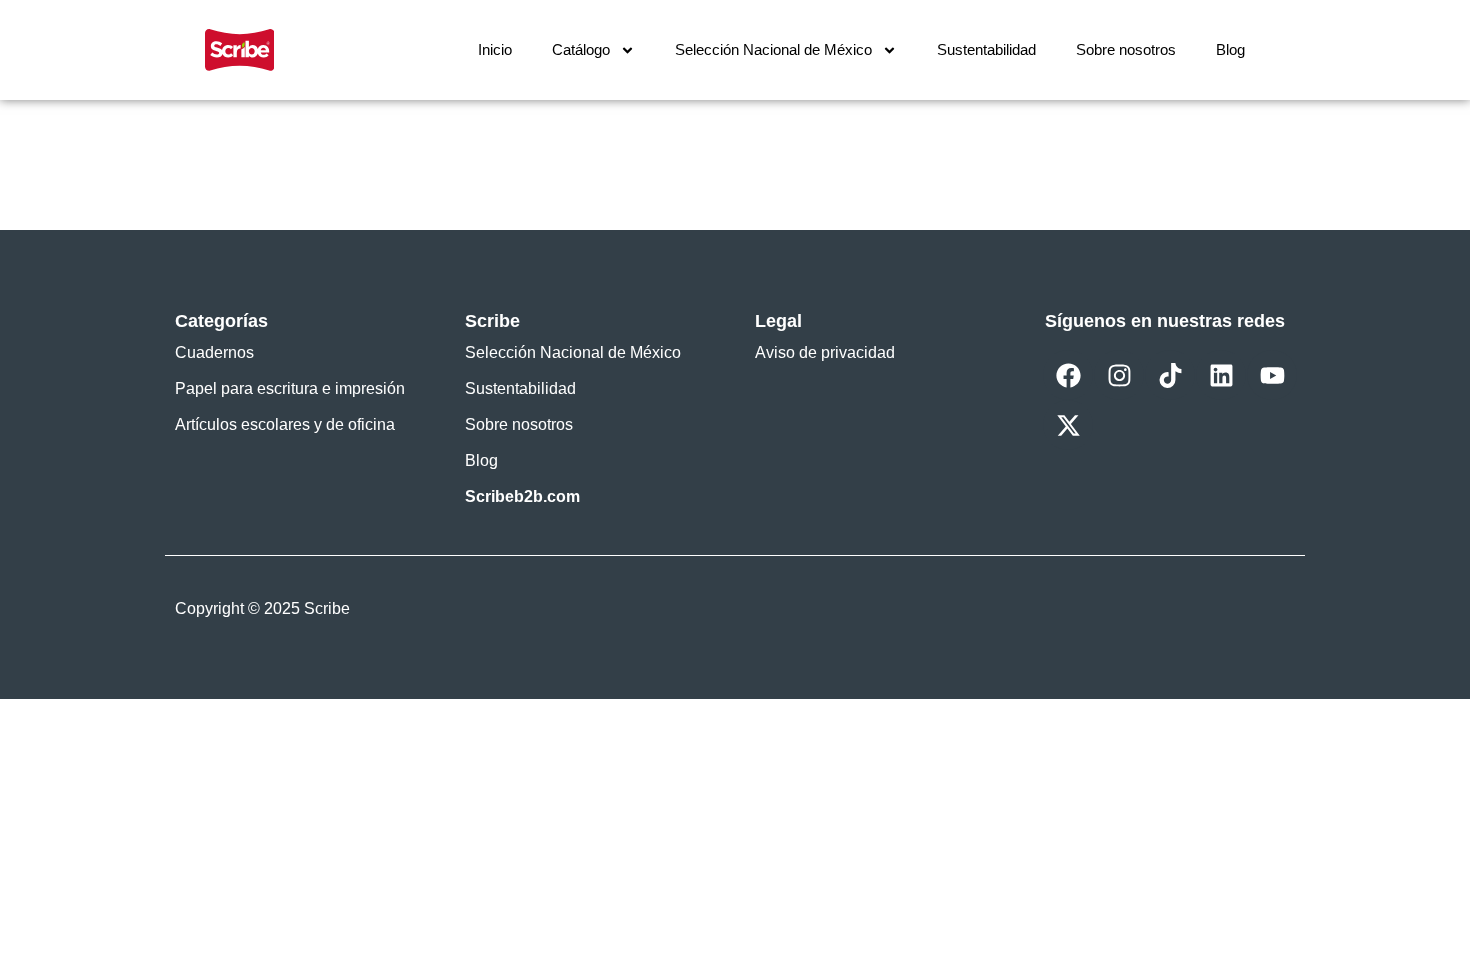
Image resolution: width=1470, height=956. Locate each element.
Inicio (495, 49)
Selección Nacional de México (773, 49)
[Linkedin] (1221, 375)
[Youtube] (1272, 375)
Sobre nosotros (1126, 49)
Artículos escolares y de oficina (285, 424)
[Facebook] (1068, 375)
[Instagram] (1119, 375)
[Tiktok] (1170, 375)
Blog (1230, 49)
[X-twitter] (1068, 425)
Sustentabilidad (986, 49)
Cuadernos (214, 352)
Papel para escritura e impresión (290, 388)
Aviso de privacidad (825, 352)
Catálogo (581, 49)
